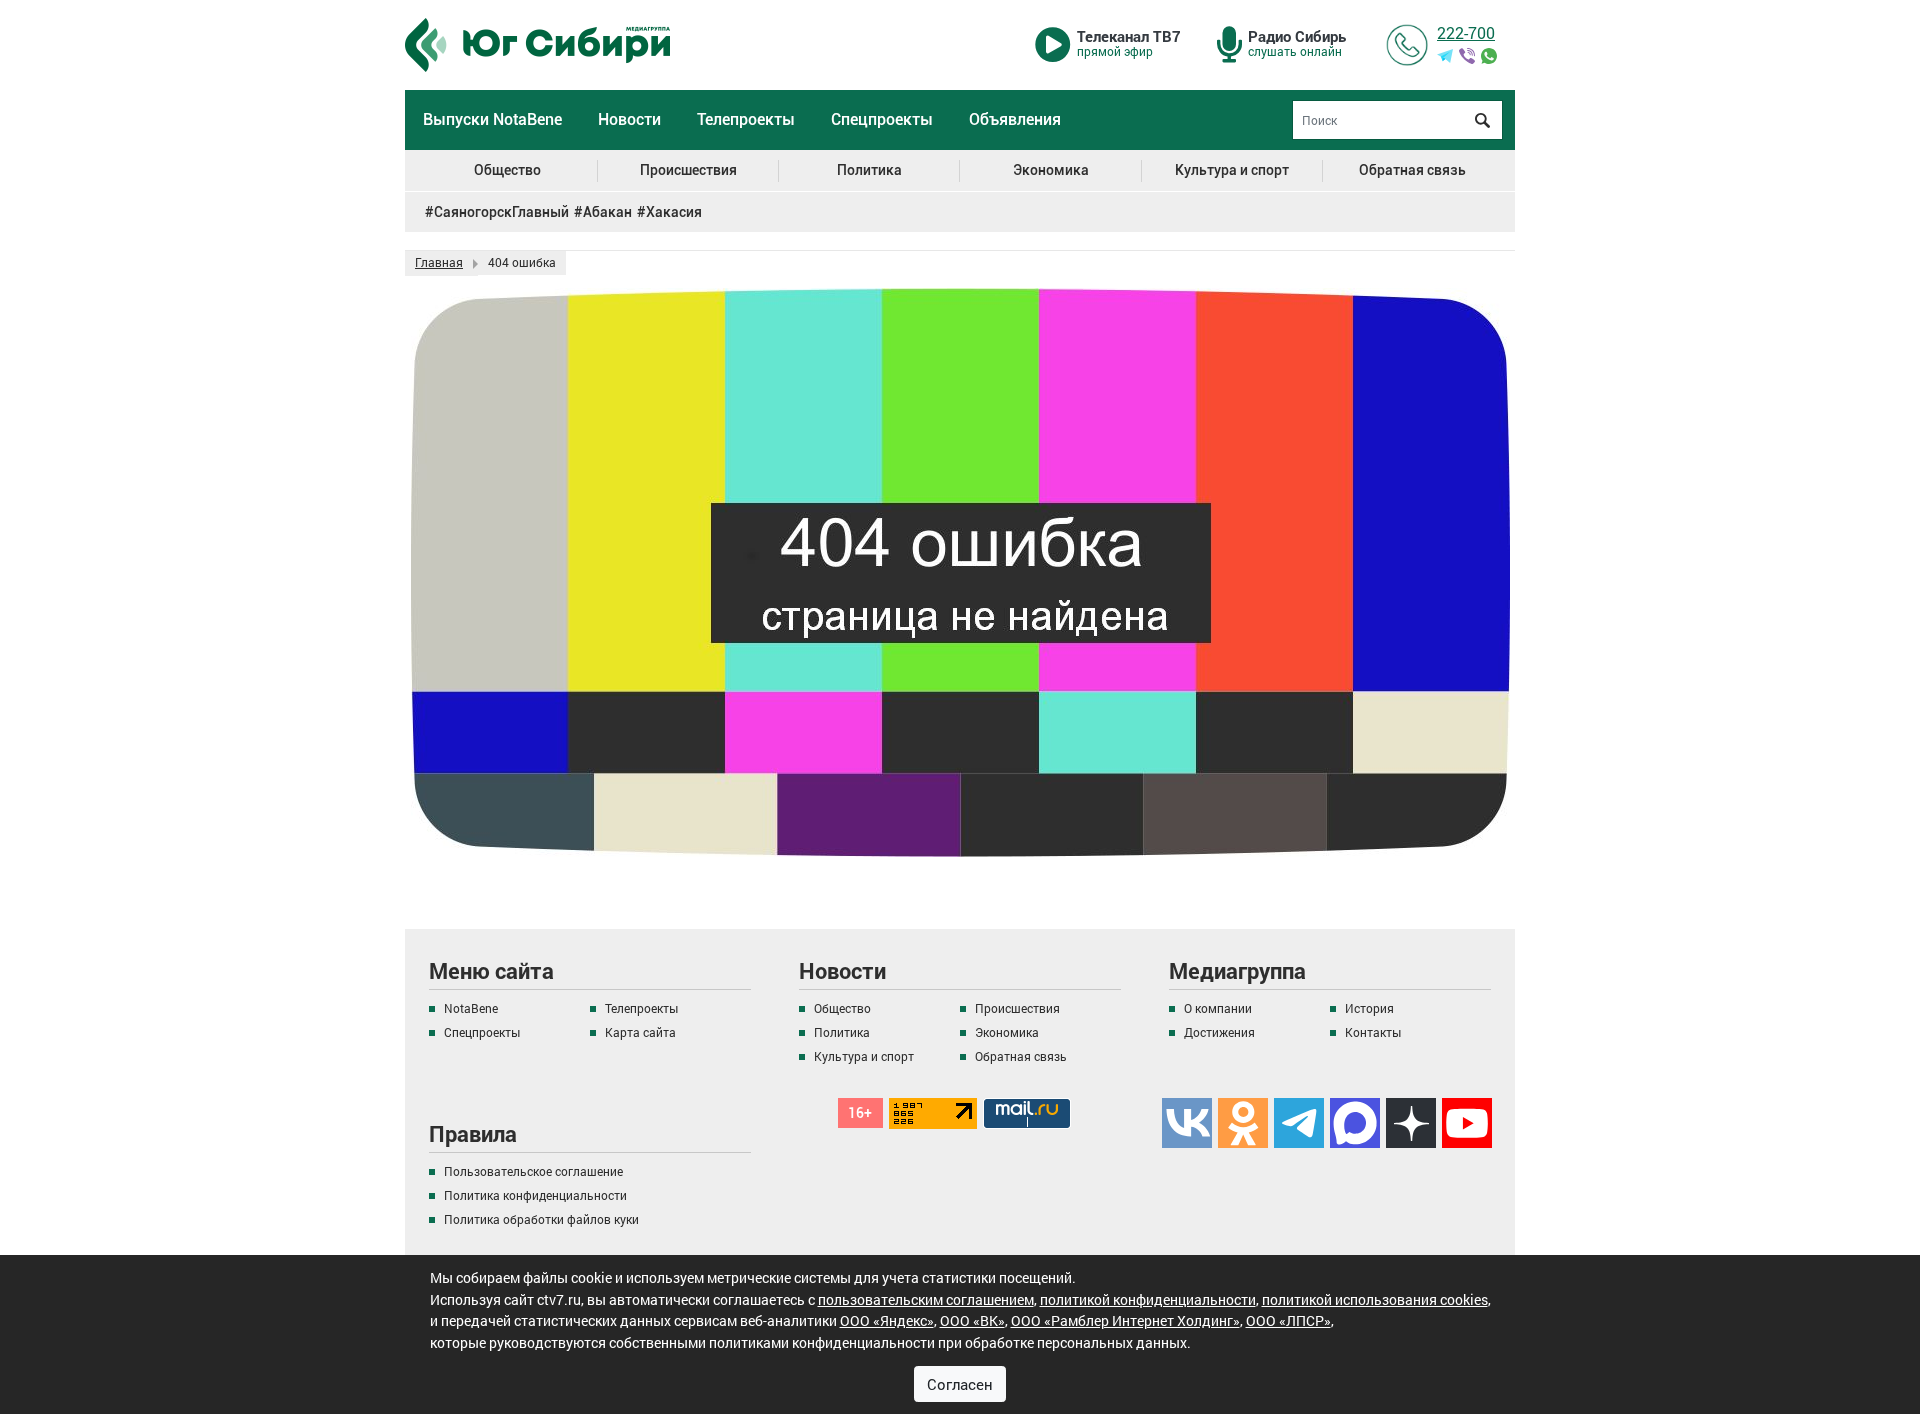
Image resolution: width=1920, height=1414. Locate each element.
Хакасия (674, 212)
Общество (507, 170)
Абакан (607, 212)
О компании (1218, 1008)
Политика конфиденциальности (535, 1195)
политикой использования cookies (1375, 1299)
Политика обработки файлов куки (541, 1219)
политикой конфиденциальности (1148, 1299)
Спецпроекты (882, 119)
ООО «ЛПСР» (1288, 1320)
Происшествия (688, 170)
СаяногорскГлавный (501, 212)
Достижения (1219, 1032)
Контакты (1373, 1032)
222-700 (1466, 32)
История (1369, 1008)
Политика (869, 170)
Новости (629, 119)
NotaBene (471, 1008)
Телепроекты (746, 119)
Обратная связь (1412, 170)
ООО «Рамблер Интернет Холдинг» (1125, 1320)
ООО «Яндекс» (887, 1320)
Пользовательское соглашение (533, 1171)
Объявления (1015, 119)
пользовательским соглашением (926, 1299)
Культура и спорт (1232, 170)
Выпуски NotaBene (492, 119)
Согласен (960, 1384)
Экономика (1051, 170)
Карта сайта (640, 1032)
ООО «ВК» (972, 1320)
